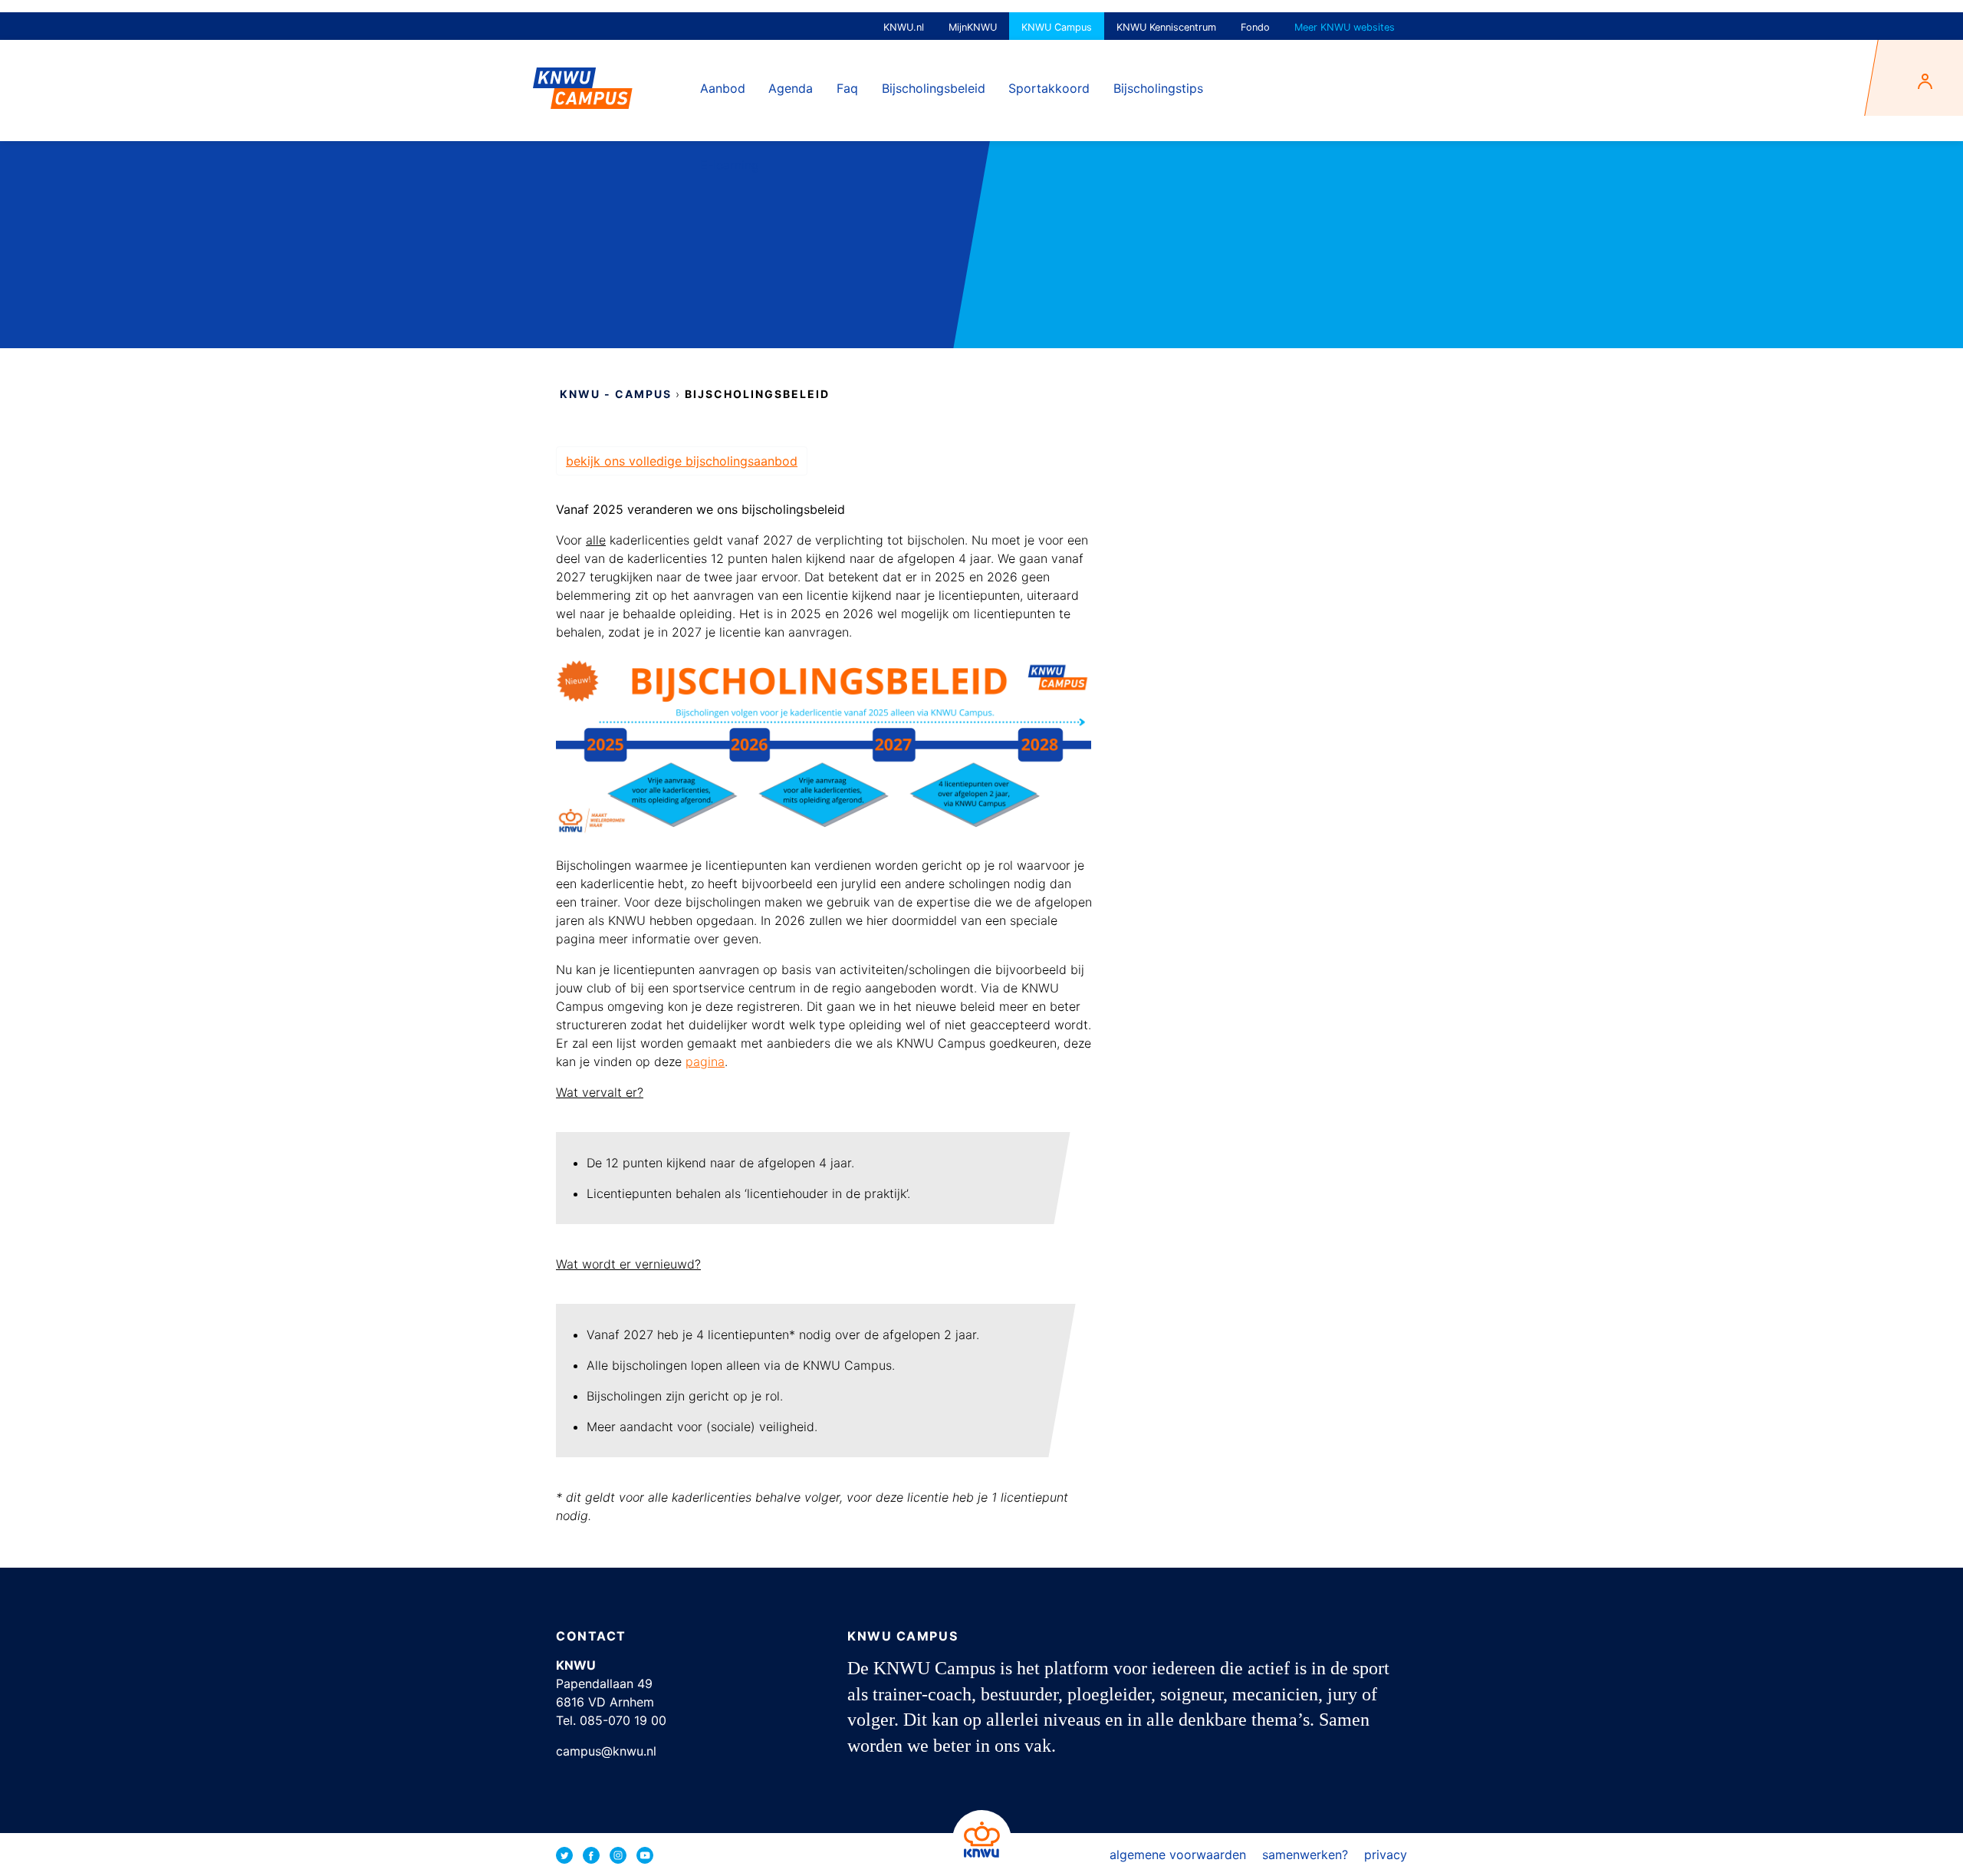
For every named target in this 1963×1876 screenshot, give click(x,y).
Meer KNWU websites (1345, 27)
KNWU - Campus (616, 394)
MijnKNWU (973, 27)
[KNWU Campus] (583, 82)
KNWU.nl (904, 27)
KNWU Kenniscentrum (1166, 27)
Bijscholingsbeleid (934, 88)
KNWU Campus (1057, 27)
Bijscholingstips (1158, 88)
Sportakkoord (1049, 88)
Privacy (1386, 1855)
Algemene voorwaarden (1178, 1855)
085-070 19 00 (623, 1720)
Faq (847, 88)
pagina (705, 1061)
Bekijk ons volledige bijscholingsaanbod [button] (682, 461)
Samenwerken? (1305, 1855)
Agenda (791, 88)
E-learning (730, 165)
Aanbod (723, 88)
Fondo (1255, 27)
